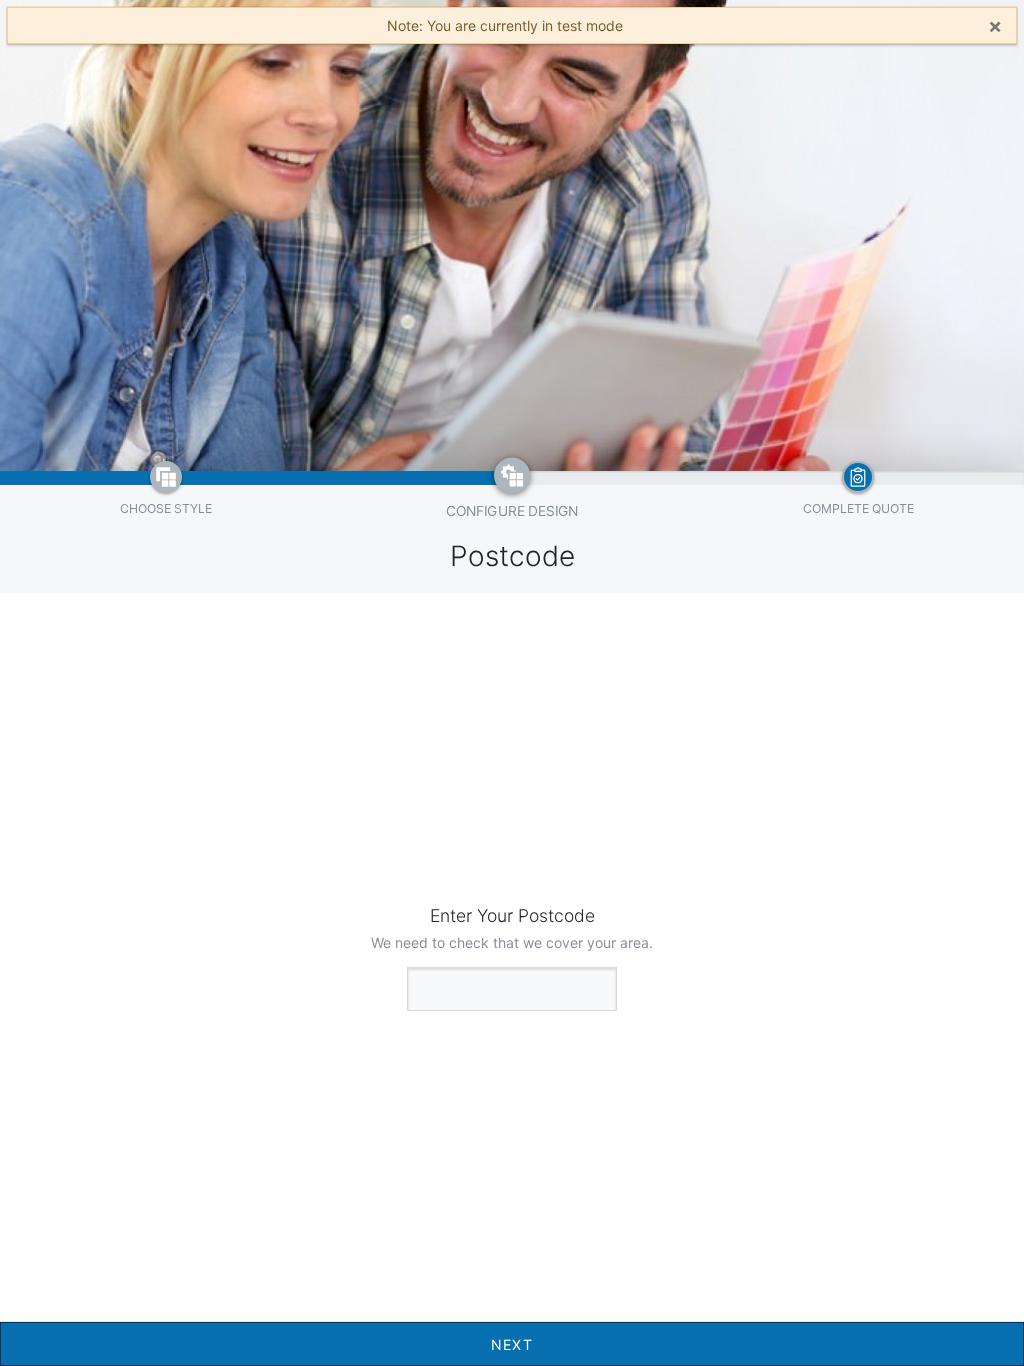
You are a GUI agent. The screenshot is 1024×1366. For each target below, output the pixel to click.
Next (512, 1344)
